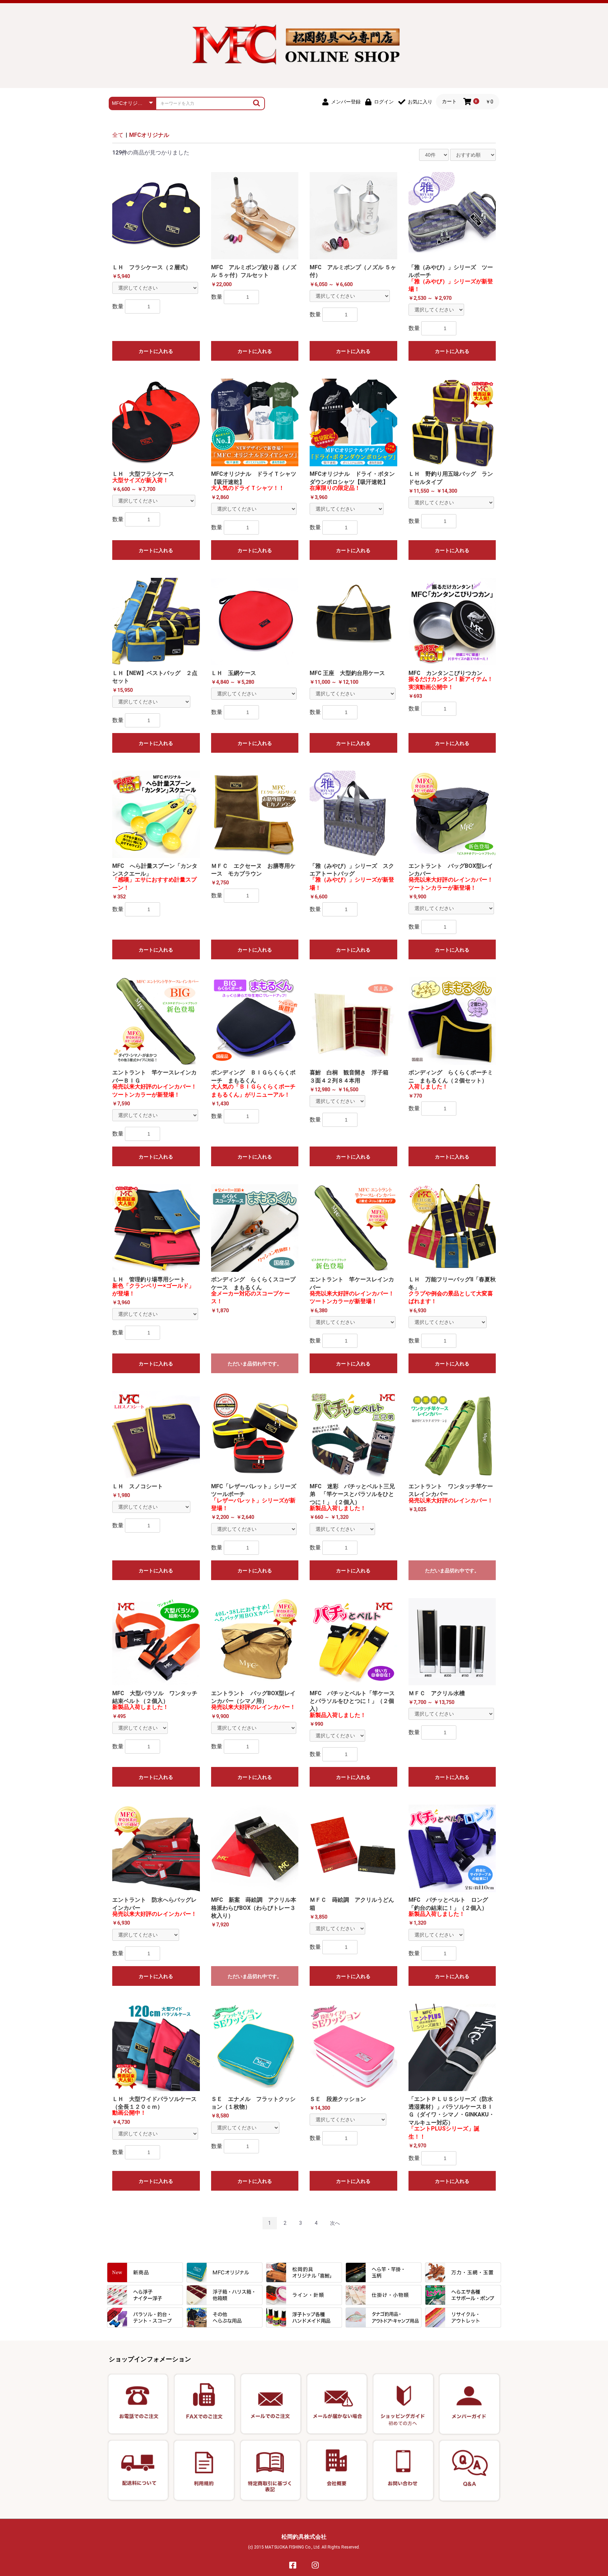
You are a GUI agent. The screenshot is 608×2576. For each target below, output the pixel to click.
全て (118, 135)
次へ (335, 2223)
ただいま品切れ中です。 (255, 1364)
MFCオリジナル (149, 135)
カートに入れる (156, 351)
